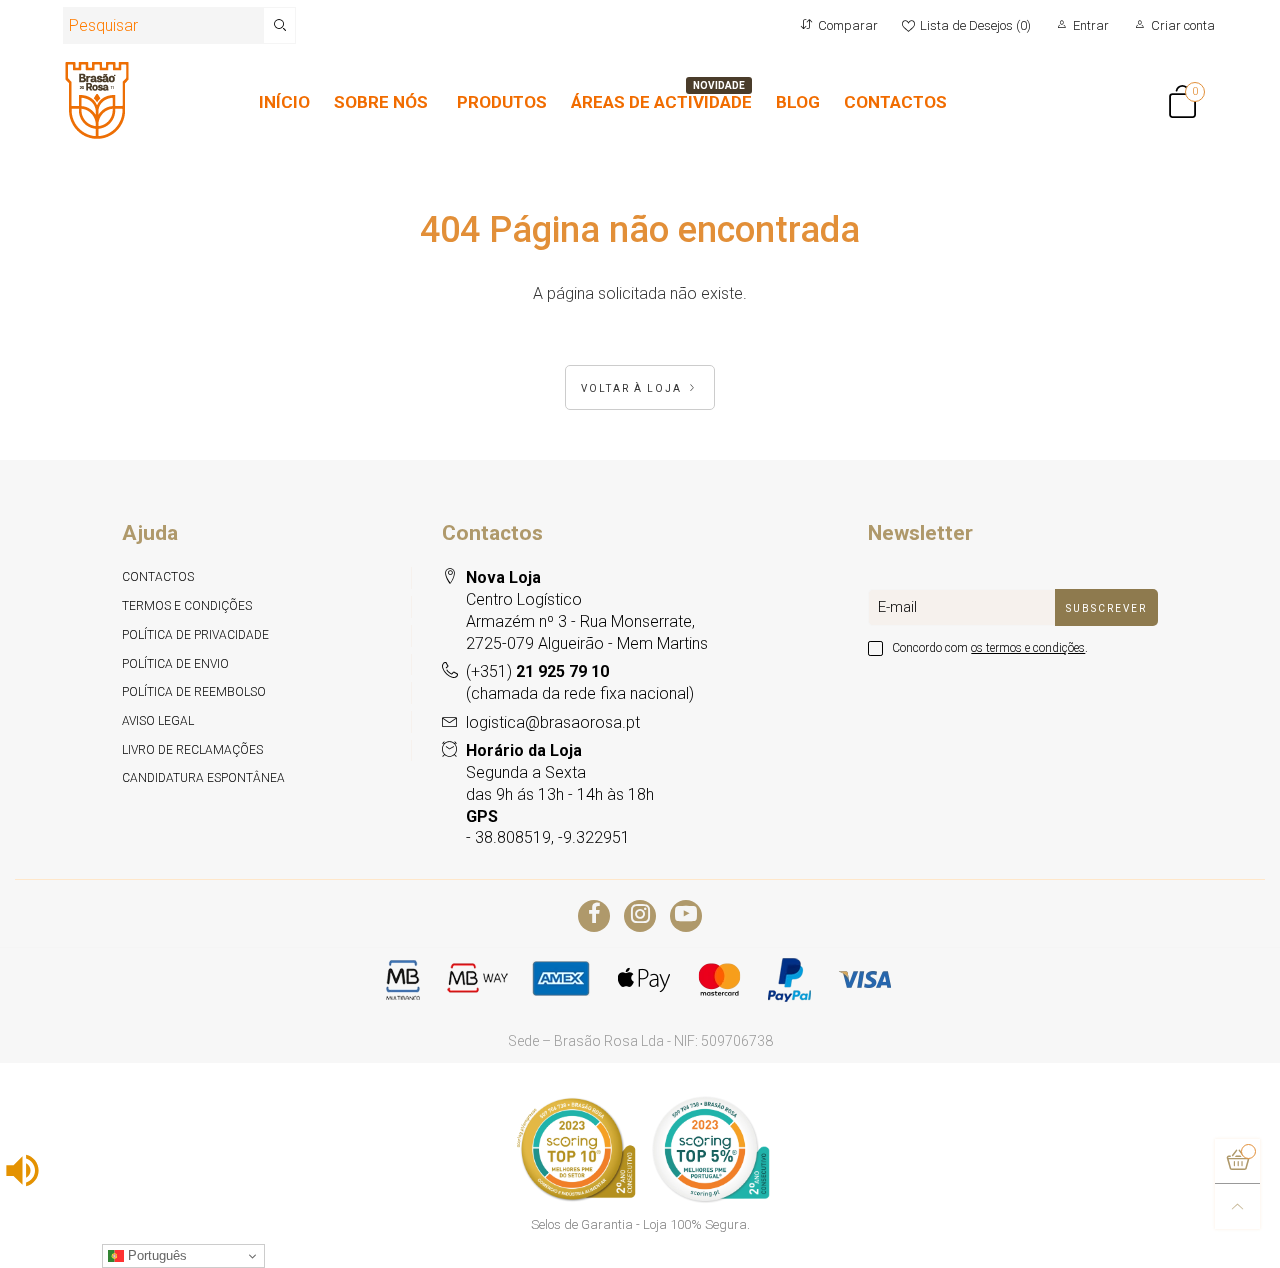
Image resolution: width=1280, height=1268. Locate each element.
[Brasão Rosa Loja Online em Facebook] (594, 916)
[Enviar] (280, 25)
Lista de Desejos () (975, 25)
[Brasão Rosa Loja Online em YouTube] (686, 916)
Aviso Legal (158, 721)
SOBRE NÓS (381, 102)
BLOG (798, 102)
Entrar (1091, 25)
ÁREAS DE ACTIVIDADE (661, 102)
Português (155, 1255)
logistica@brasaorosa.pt (553, 722)
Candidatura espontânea (203, 778)
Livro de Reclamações (192, 750)
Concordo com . (990, 648)
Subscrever (1106, 608)
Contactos (158, 577)
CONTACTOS (895, 102)
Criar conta (1183, 25)
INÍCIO (284, 102)
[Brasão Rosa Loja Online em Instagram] (640, 916)
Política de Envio (175, 664)
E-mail (897, 607)
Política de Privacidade (195, 635)
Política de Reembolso (194, 692)
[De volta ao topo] (1237, 1206)
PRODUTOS (502, 102)
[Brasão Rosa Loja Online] (97, 100)
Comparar (848, 25)
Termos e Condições (187, 606)
